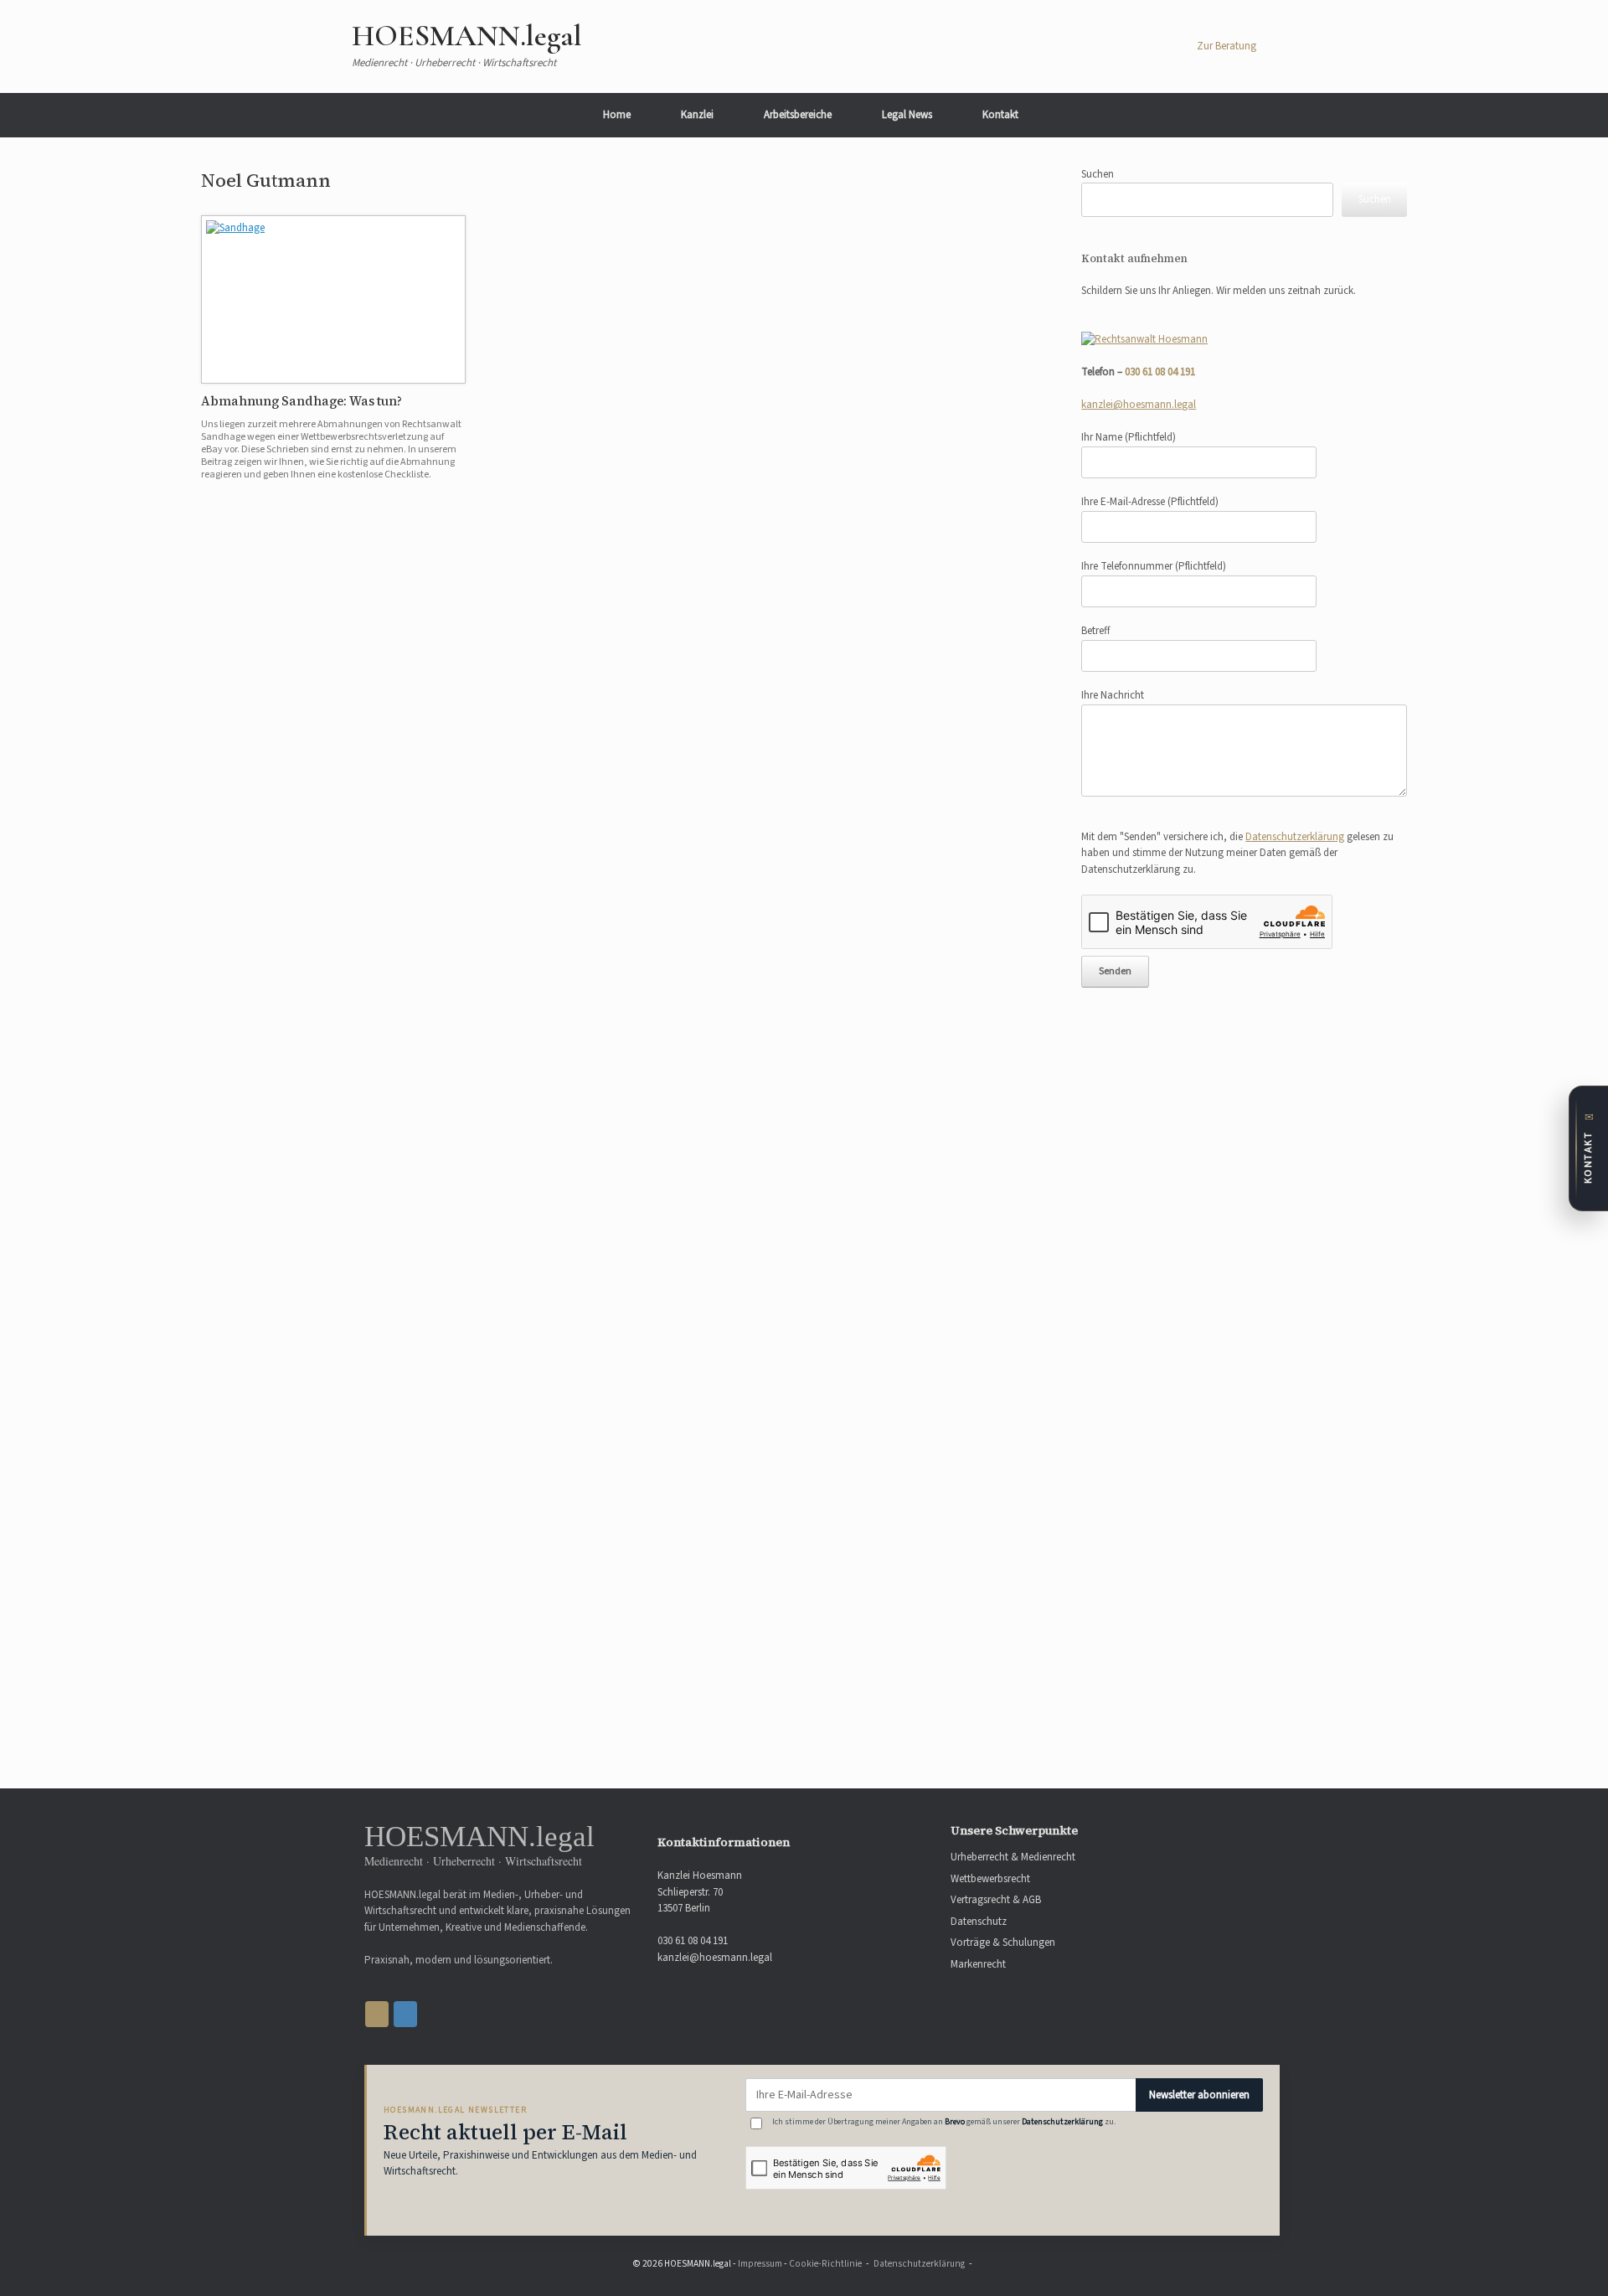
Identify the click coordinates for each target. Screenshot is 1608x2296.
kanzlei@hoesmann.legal (1139, 405)
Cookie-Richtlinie (825, 2264)
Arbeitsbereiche (798, 115)
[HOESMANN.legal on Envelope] (405, 2014)
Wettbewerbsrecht (990, 1879)
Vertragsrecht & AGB (996, 1900)
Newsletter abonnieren (1199, 2095)
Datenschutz (979, 1922)
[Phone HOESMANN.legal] (377, 2014)
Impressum (760, 2264)
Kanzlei (697, 115)
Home (617, 115)
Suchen (1098, 174)
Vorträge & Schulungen (1003, 1943)
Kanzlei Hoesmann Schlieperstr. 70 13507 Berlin (700, 1892)
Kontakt (1000, 115)
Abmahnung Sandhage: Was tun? (301, 401)
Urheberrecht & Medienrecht (1013, 1857)
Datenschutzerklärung (1295, 837)
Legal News (907, 115)
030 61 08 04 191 (1160, 372)
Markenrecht (978, 1964)
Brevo (955, 2122)
